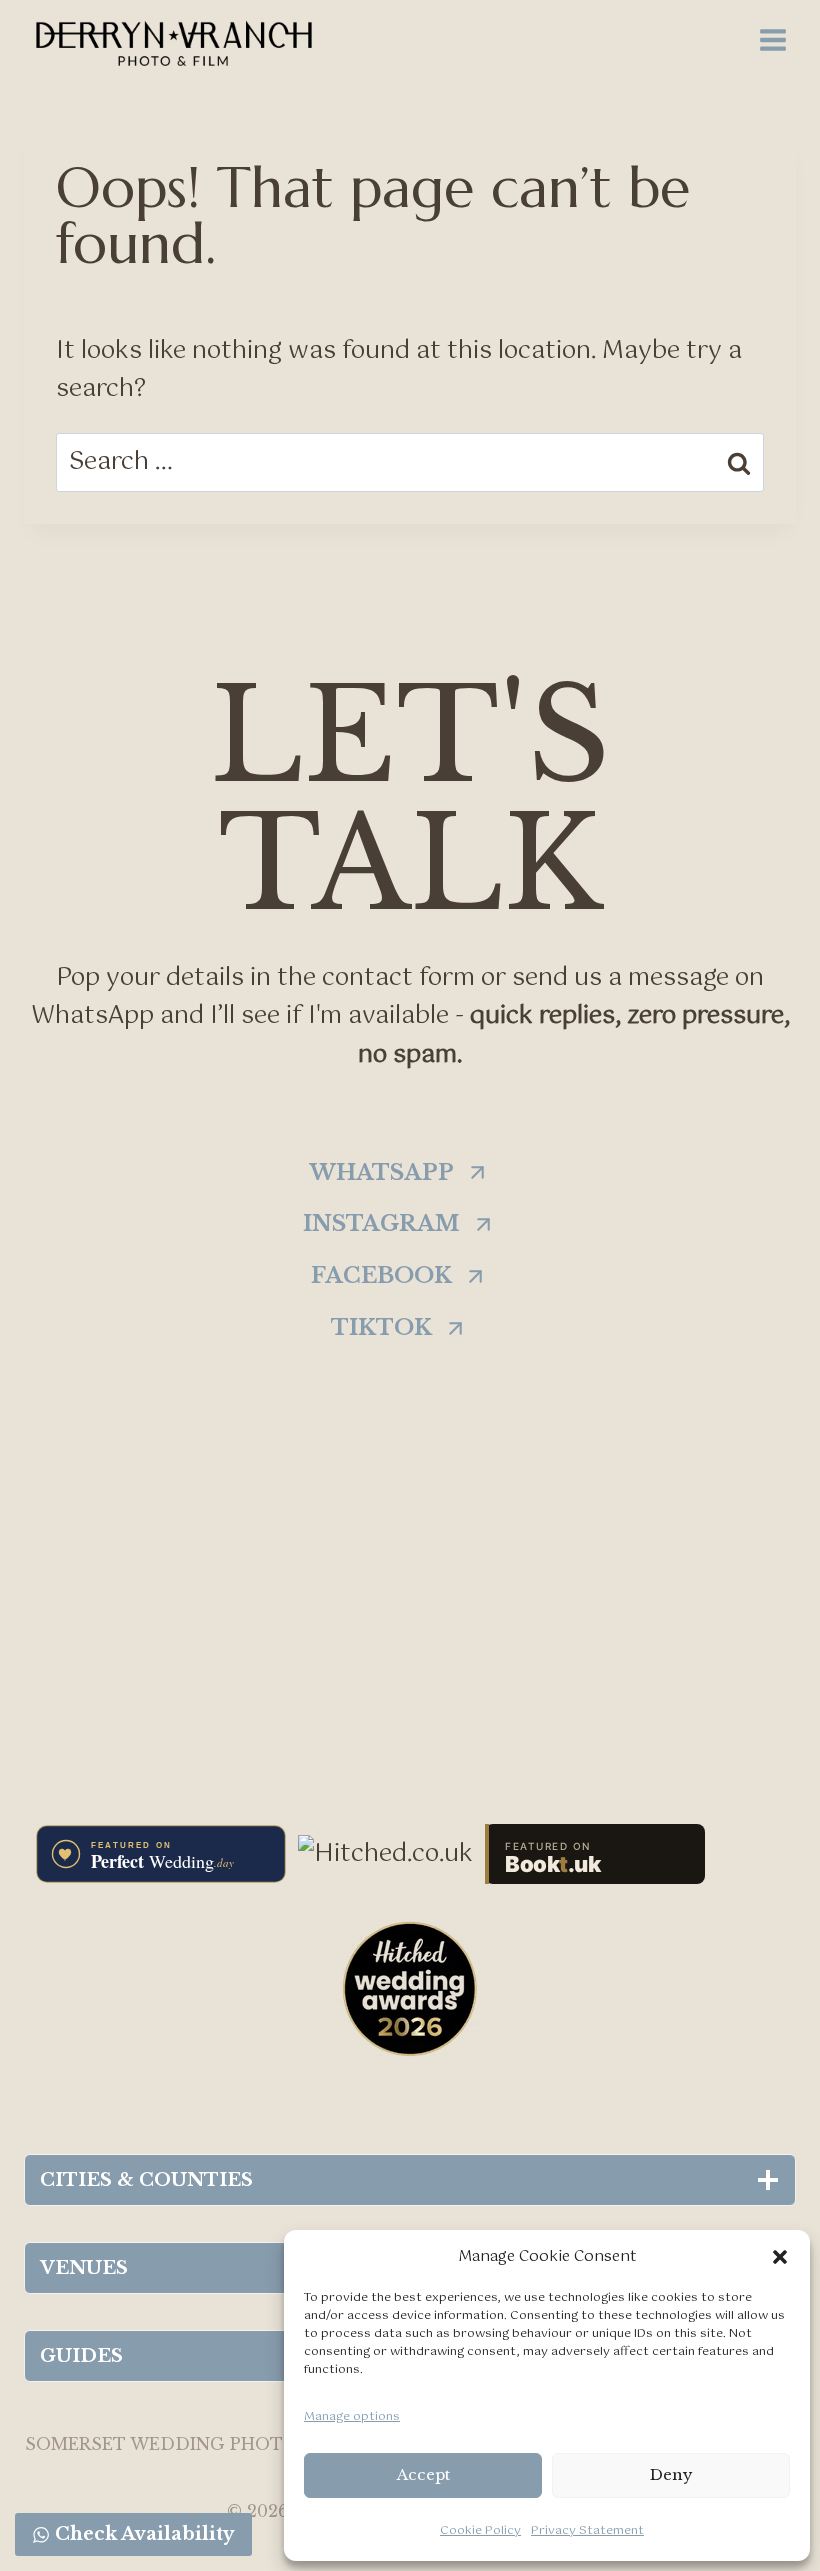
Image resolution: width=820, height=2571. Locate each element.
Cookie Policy (480, 2531)
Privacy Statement (587, 2531)
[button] (780, 2257)
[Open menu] (772, 39)
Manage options (352, 2417)
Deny (671, 2474)
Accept (423, 2474)
